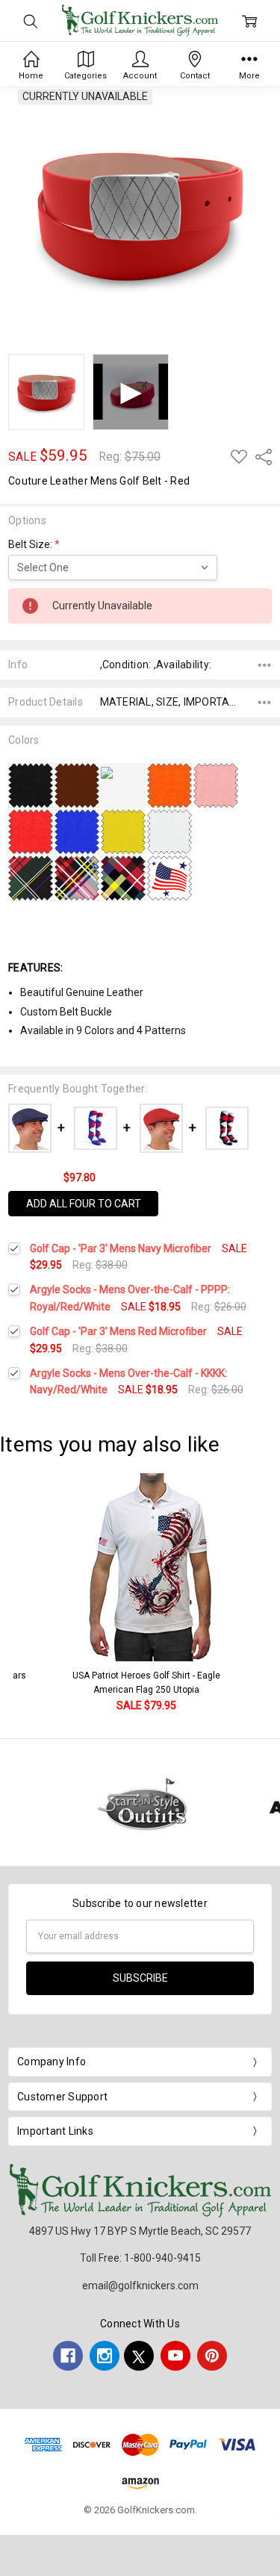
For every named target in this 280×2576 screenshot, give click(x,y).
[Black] (31, 785)
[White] (169, 831)
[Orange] (169, 785)
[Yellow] (123, 831)
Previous (27, 1594)
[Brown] (77, 785)
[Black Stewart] (31, 877)
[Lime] (123, 771)
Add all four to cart (84, 1204)
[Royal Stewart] (123, 877)
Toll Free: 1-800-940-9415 (140, 2258)
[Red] (31, 831)
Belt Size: (34, 544)
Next (265, 1594)
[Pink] (216, 785)
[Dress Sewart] (77, 877)
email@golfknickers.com (140, 2286)
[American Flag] (169, 877)
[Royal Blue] (77, 831)
